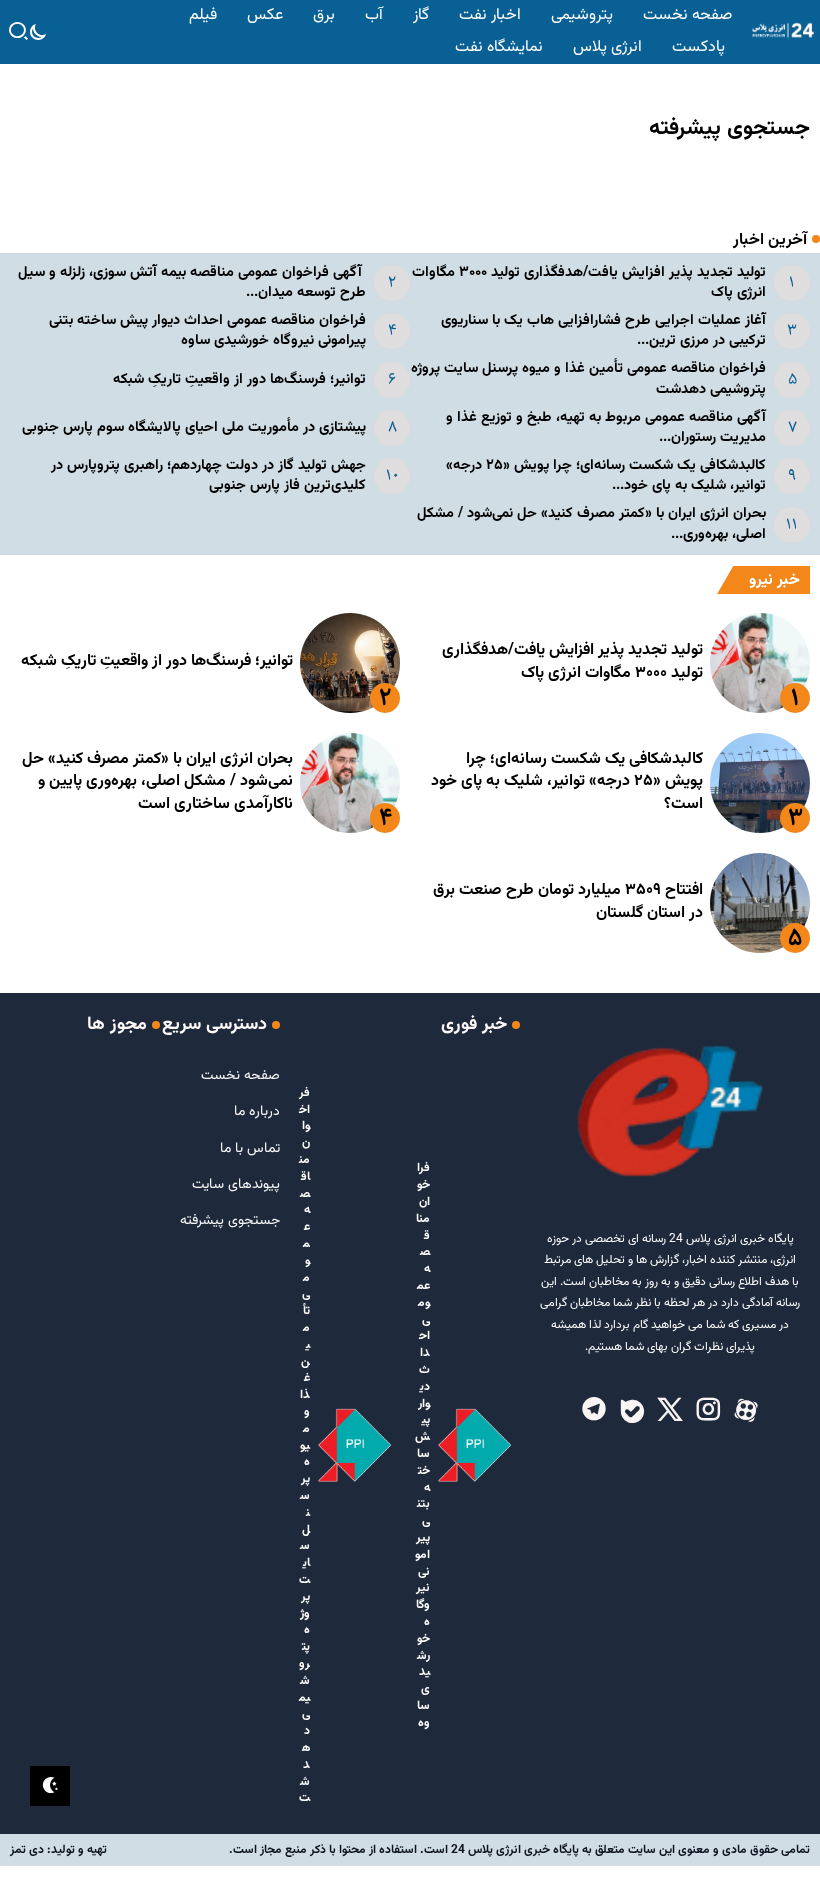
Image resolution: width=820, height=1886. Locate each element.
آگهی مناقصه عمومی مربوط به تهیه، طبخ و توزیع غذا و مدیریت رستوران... (606, 427)
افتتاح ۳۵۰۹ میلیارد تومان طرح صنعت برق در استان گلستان (568, 901)
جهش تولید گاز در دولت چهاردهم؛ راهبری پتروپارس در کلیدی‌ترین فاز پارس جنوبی (208, 475)
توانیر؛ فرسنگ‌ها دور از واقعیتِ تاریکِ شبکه (239, 379)
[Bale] (632, 1411)
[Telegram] (594, 1411)
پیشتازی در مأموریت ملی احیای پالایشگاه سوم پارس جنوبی (194, 427)
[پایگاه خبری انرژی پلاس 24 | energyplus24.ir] (780, 31)
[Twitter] (670, 1411)
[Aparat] (746, 1411)
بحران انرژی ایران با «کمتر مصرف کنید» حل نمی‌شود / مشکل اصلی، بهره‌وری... (591, 523)
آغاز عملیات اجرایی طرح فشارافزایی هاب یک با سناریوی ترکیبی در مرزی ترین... (603, 330)
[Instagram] (708, 1411)
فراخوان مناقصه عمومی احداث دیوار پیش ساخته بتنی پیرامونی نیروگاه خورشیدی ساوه (207, 330)
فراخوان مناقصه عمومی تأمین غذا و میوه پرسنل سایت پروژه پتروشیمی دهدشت (588, 378)
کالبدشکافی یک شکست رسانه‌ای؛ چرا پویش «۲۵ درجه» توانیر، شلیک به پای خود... (606, 475)
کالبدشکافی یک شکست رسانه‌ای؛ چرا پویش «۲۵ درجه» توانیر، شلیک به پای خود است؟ (567, 782)
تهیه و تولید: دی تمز (58, 1850)
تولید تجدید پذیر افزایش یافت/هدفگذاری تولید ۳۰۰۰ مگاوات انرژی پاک (589, 282)
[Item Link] (760, 663)
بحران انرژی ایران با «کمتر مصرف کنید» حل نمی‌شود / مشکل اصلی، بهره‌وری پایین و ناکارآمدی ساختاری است (157, 782)
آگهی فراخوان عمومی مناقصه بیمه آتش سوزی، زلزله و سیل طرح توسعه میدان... (192, 282)
